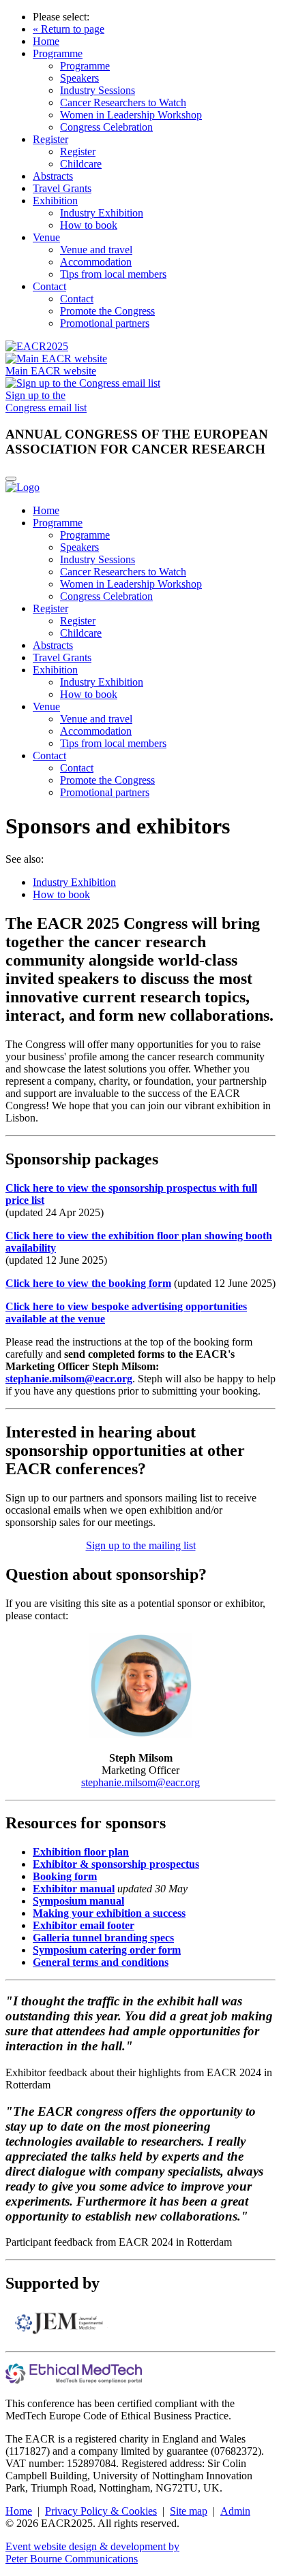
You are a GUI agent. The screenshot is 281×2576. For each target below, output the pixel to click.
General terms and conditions (101, 1962)
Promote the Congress (107, 311)
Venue (46, 237)
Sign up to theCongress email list (46, 401)
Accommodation (96, 262)
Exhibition (55, 201)
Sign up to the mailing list (141, 1545)
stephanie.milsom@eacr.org (69, 1379)
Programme (58, 53)
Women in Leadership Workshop (131, 115)
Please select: (61, 17)
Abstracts (53, 176)
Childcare (81, 164)
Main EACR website (51, 371)
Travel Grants (62, 188)
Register (50, 139)
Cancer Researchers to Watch (123, 102)
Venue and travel (96, 250)
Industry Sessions (98, 90)
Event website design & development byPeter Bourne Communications (92, 2553)
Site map (189, 2511)
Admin (235, 2511)
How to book (89, 225)
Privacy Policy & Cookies (101, 2511)
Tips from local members (113, 274)
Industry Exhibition (102, 213)
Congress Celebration (106, 127)
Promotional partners (105, 323)
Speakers (79, 78)
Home (46, 41)
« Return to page (69, 29)
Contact (49, 286)
